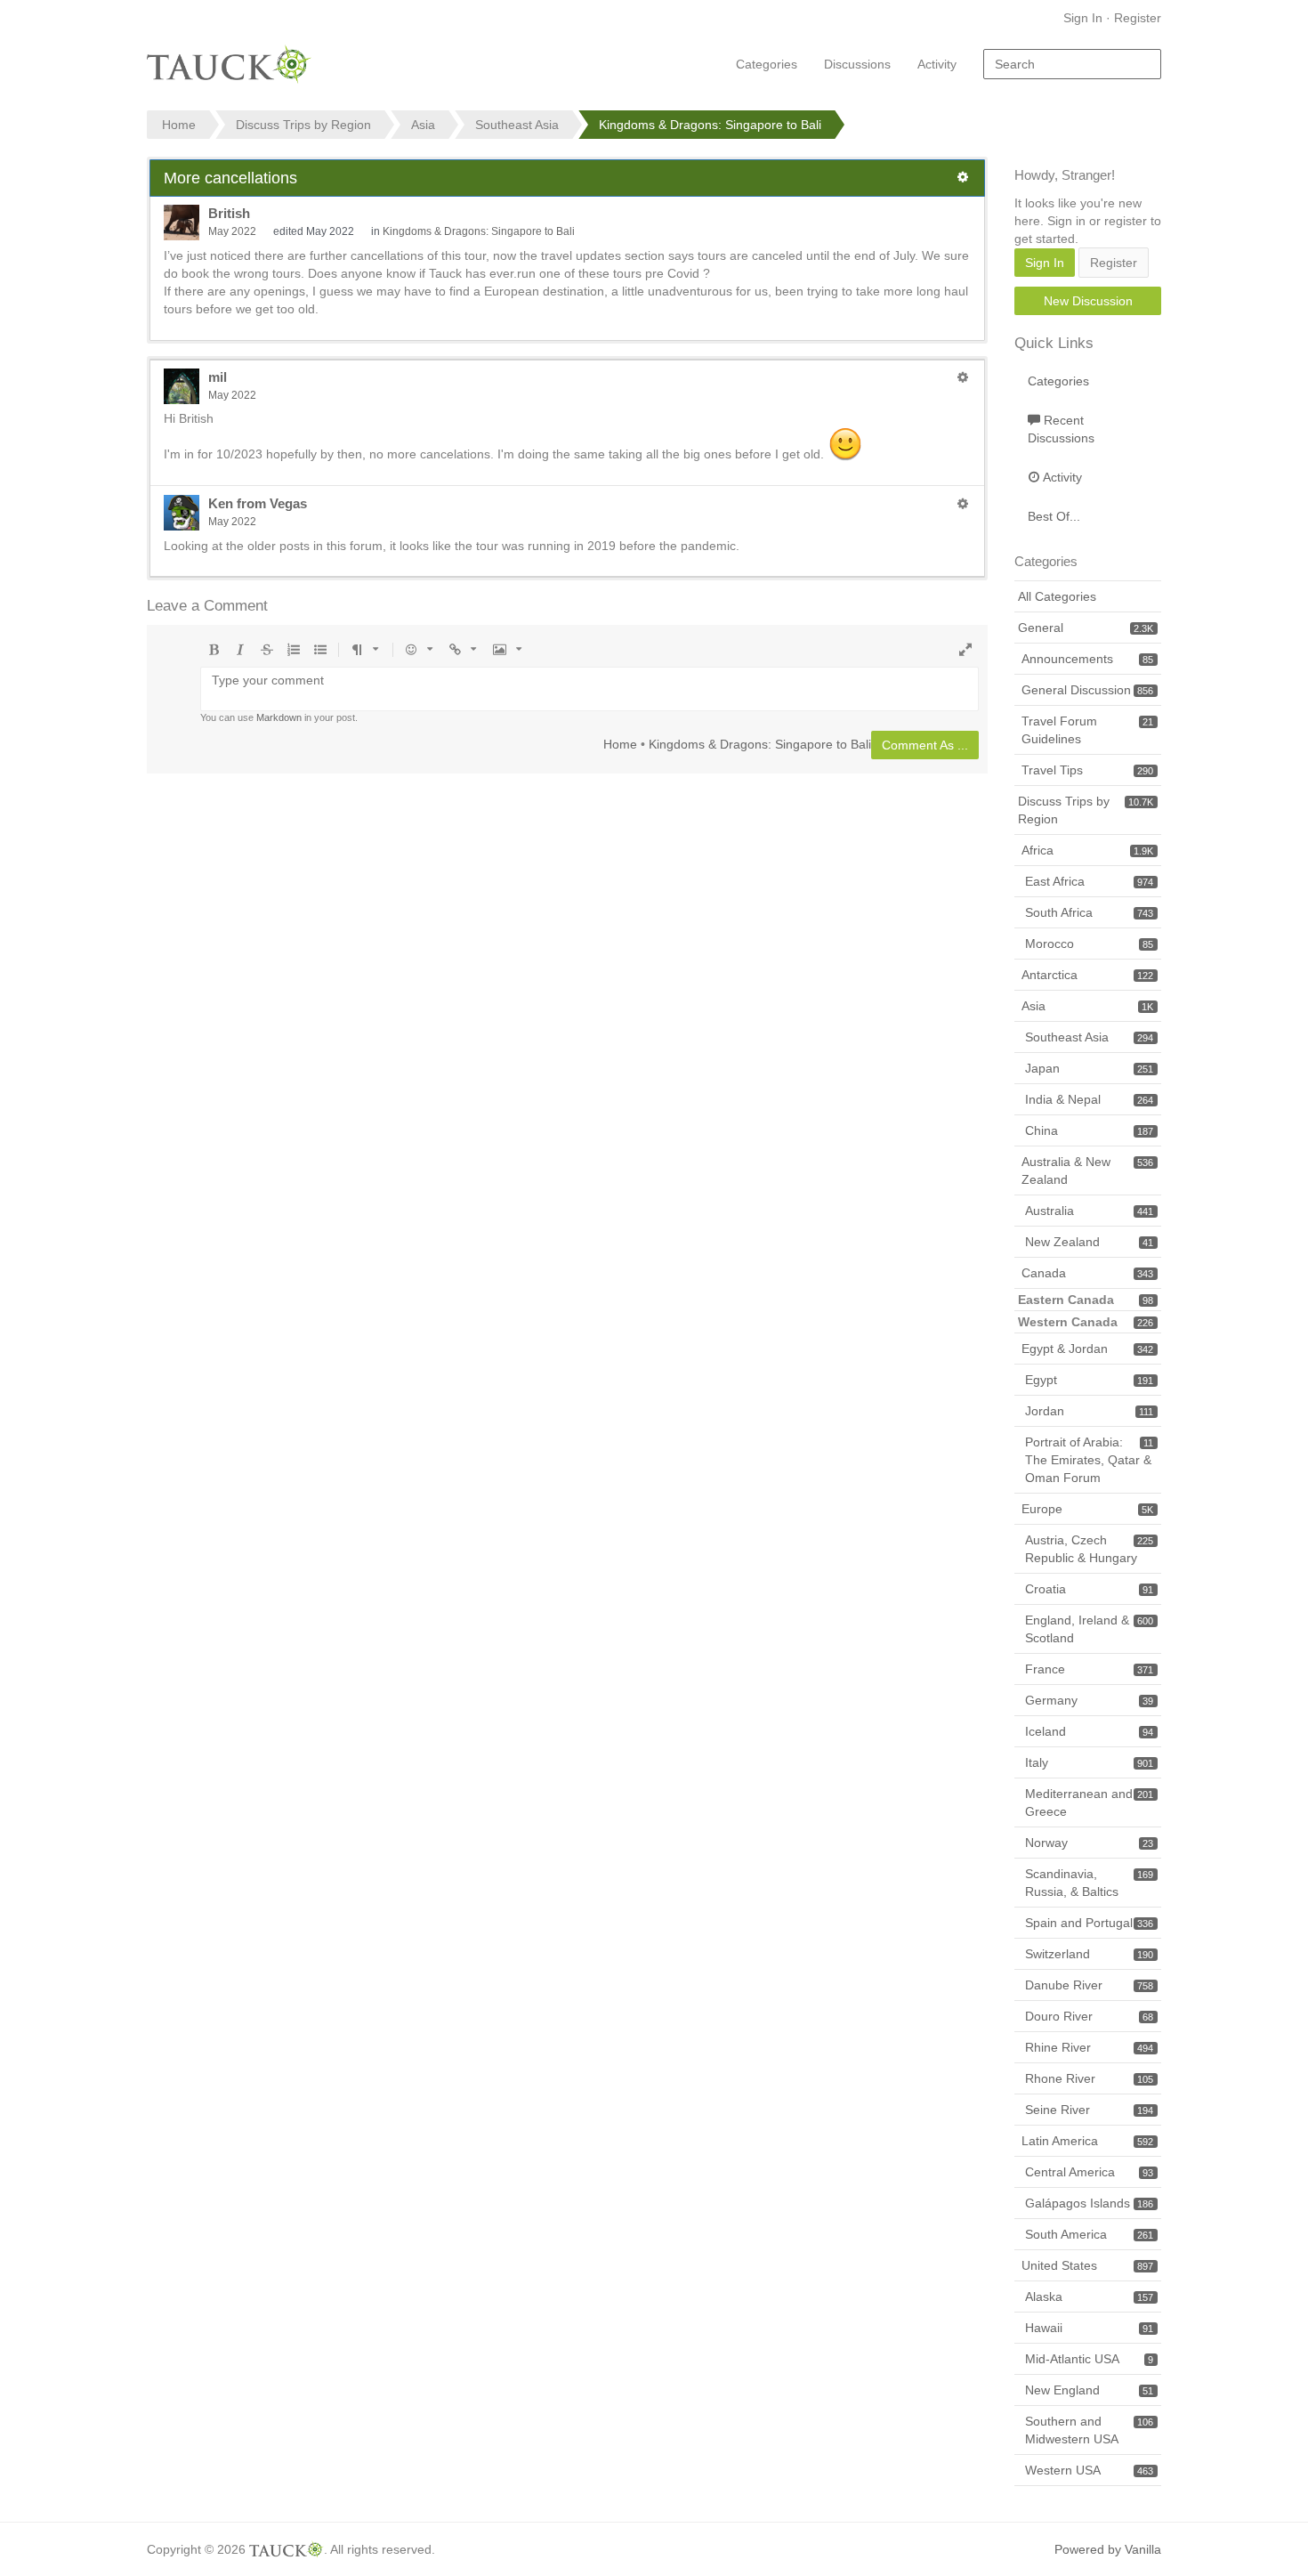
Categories (767, 64)
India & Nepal (1089, 1099)
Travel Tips (1087, 770)
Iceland (1089, 1731)
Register (1138, 18)
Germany (1089, 1700)
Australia (1089, 1211)
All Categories (1057, 596)
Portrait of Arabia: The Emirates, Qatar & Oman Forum (1089, 1460)
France (1089, 1669)
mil (218, 377)
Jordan (1089, 1411)
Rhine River (1089, 2047)
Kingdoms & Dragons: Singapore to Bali (479, 231)
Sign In (1083, 18)
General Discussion (1087, 690)
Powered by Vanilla (1108, 2549)
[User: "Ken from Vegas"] (182, 513)
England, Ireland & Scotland (1089, 1629)
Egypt (1089, 1380)
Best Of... (1054, 516)
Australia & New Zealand (1087, 1171)
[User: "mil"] (182, 386)
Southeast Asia (1089, 1037)
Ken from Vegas (258, 503)
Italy (1089, 1762)
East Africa (1089, 881)
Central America (1089, 2172)
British (229, 213)
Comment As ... (925, 745)
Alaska (1089, 2297)
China (1089, 1130)
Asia (1087, 1006)
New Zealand (1089, 1242)
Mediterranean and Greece (1089, 1802)
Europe (1087, 1509)
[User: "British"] (182, 223)
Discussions (857, 64)
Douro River (1089, 2016)
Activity (937, 64)
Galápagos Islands (1089, 2203)
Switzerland (1089, 1954)
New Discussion (1088, 301)
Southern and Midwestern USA (1089, 2430)
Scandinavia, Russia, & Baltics (1089, 1883)
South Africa (1089, 912)
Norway (1089, 1843)
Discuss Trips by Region (1086, 810)
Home (620, 744)
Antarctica (1087, 975)
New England (1089, 2390)
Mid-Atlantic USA (1089, 2359)
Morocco (1089, 944)
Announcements (1087, 659)
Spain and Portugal (1089, 1923)
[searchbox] (1072, 64)
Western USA (1089, 2470)
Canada (1087, 1273)
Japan (1089, 1068)
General (1086, 628)
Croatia (1089, 1589)
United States (1087, 2265)
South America (1089, 2234)
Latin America (1087, 2141)
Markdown (279, 717)
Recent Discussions (1061, 429)
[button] (963, 177)
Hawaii (1089, 2328)
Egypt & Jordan (1087, 1349)
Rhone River (1089, 2078)
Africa (1087, 850)
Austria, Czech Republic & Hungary (1089, 1549)
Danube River (1089, 1985)
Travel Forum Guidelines (1087, 730)
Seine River (1089, 2110)
